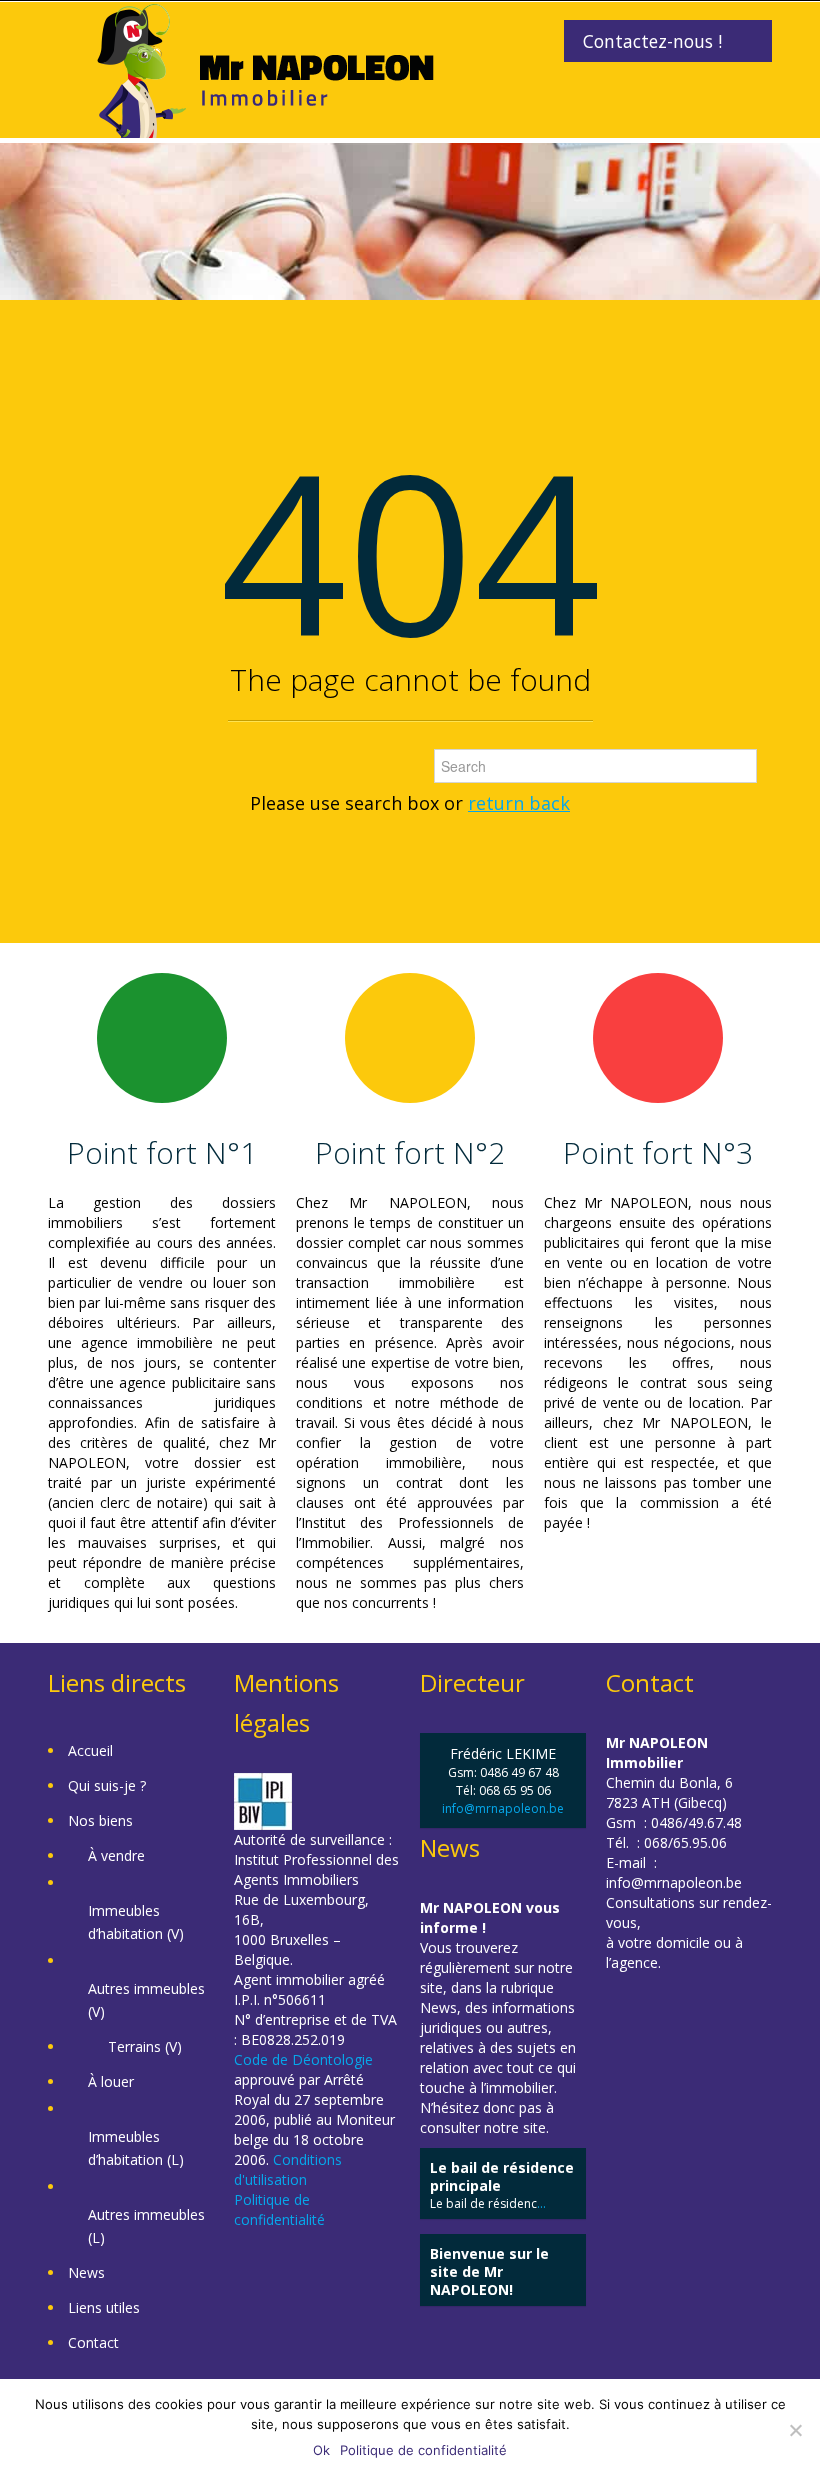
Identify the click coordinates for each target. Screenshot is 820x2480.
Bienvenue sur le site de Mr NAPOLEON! (489, 2271)
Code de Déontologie (303, 2059)
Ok (321, 2450)
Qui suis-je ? (107, 1785)
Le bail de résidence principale (502, 2176)
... (541, 2203)
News (86, 2272)
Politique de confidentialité (279, 2209)
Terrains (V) (145, 2046)
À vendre (116, 1855)
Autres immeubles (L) (146, 2226)
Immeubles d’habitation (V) (136, 1922)
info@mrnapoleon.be (503, 1808)
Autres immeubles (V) (146, 2000)
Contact (93, 2342)
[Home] (265, 68)
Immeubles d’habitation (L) (136, 2148)
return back (519, 803)
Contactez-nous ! (652, 41)
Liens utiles (104, 2307)
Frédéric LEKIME (503, 1753)
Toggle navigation (65, 49)
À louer (111, 2081)
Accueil (90, 1750)
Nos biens (100, 1820)
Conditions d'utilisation (288, 2169)
